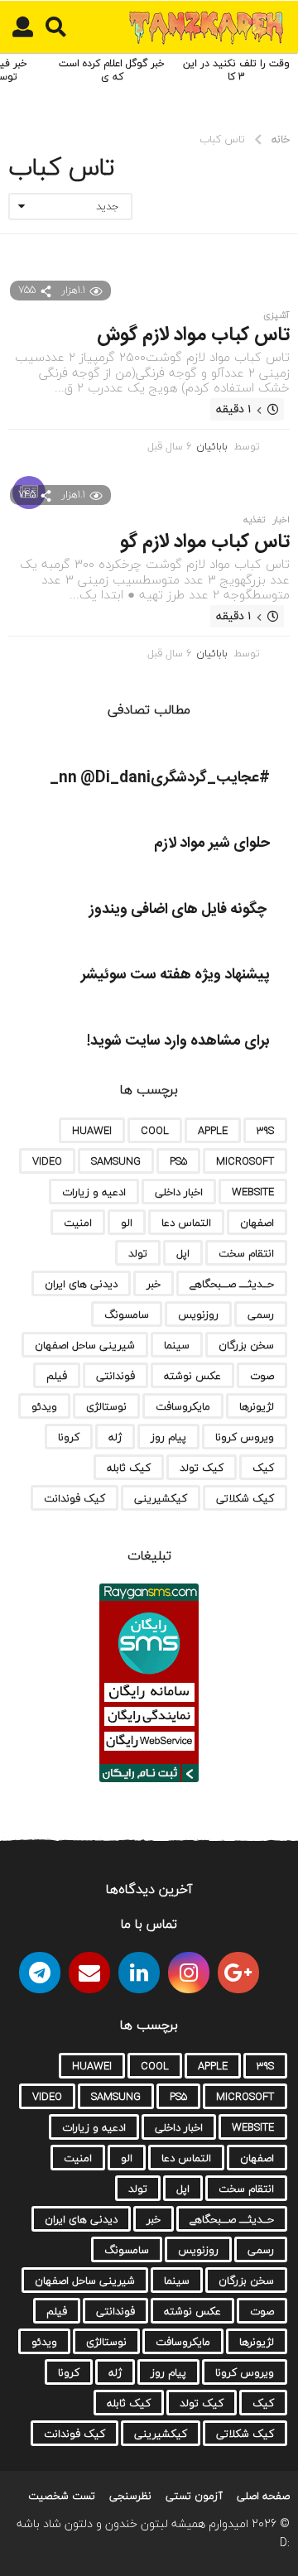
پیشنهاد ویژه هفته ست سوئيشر (175, 975)
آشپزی (276, 315)
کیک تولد (202, 1468)
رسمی (261, 1314)
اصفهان (257, 1223)
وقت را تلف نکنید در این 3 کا (236, 70)
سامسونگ (127, 1314)
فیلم (57, 1376)
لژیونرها (257, 1406)
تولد (138, 1253)
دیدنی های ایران (81, 1284)
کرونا (69, 1437)
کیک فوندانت (74, 1498)
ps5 (178, 1161)
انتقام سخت (246, 1253)
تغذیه (254, 520)
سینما (177, 1345)
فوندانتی (115, 1376)
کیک (263, 1468)
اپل (183, 1253)
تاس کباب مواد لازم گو (205, 542)
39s (265, 1131)
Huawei (92, 1131)
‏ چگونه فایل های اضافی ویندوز (180, 910)
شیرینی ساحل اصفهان (85, 1345)
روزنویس (198, 1314)
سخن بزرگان (246, 1345)
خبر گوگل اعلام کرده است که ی (112, 70)
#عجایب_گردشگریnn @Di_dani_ (160, 778)
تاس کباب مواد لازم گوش (193, 335)
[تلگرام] (40, 1973)
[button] (56, 27)
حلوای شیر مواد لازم (212, 843)
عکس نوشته (192, 1376)
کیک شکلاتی (245, 1498)
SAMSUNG (116, 1161)
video (47, 1161)
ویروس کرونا (245, 1437)
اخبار (281, 520)
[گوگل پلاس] (238, 1973)
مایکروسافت (183, 1406)
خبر (154, 1284)
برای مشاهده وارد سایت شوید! (178, 1041)
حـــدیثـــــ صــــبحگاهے (232, 1284)
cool (155, 1131)
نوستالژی (106, 1406)
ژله (115, 1437)
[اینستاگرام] (189, 1973)
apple (213, 1131)
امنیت (78, 1223)
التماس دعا (186, 1223)
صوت (262, 1376)
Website (253, 1192)
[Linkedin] (139, 1973)
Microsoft (245, 1161)
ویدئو (44, 1406)
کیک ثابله (129, 1468)
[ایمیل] (89, 1973)
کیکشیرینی (161, 1498)
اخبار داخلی (179, 1192)
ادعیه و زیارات (94, 1192)
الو (127, 1223)
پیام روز (168, 1437)
